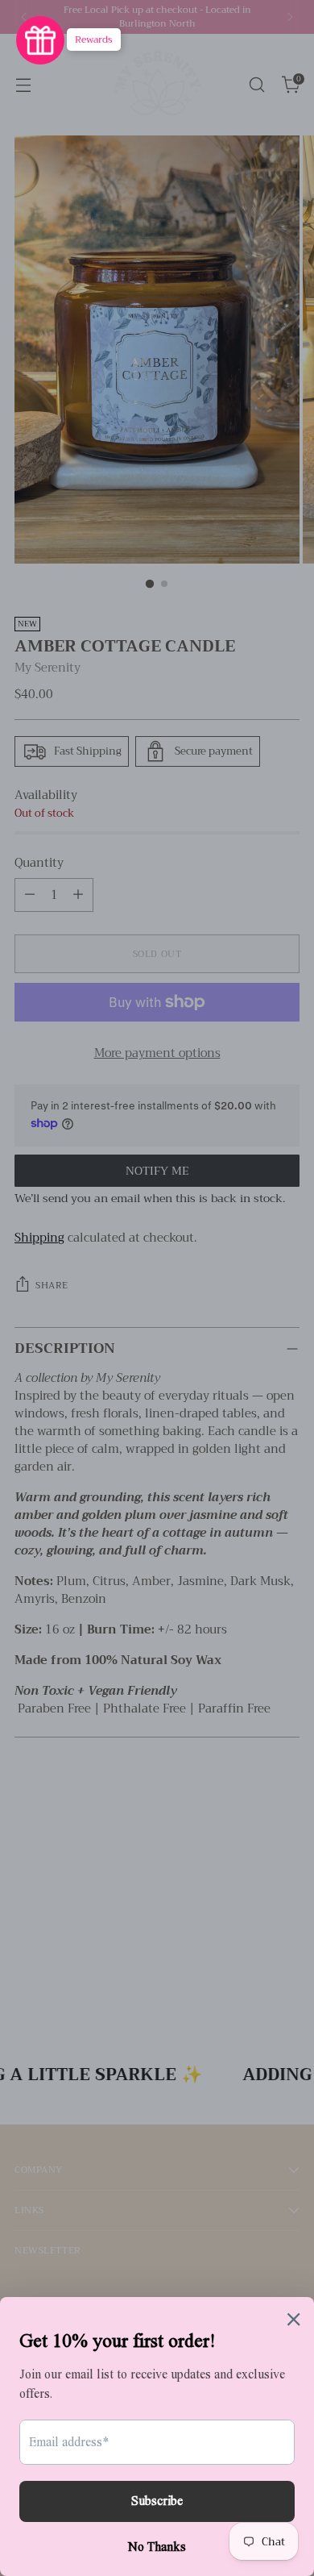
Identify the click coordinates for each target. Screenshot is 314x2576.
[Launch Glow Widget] (40, 40)
